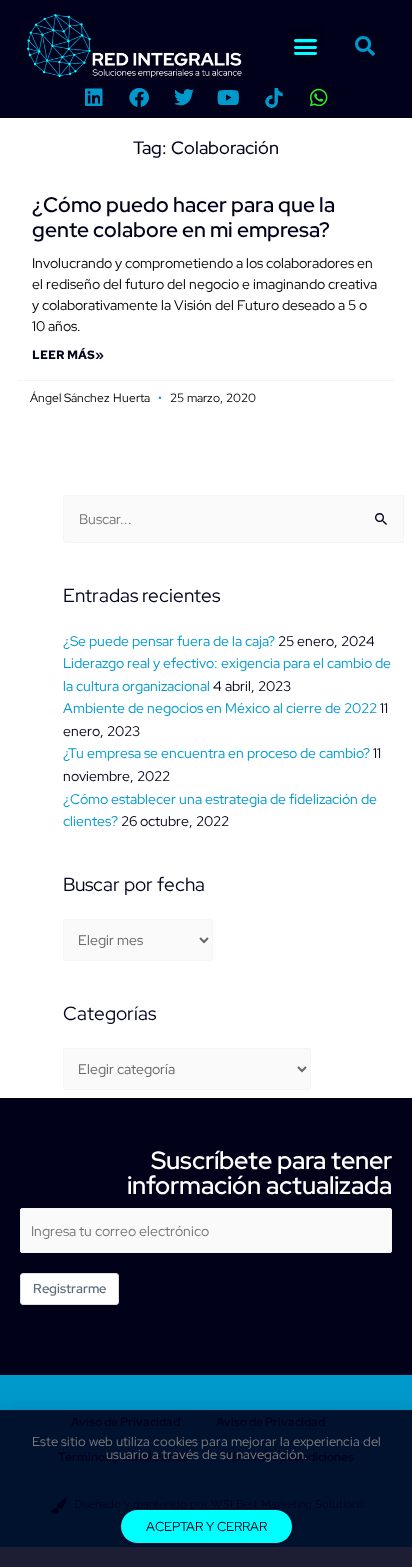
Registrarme (69, 1288)
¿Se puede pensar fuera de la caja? (169, 641)
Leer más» (68, 355)
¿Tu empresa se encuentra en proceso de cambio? (216, 753)
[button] (305, 46)
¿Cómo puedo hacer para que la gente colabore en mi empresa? (183, 217)
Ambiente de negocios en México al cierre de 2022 (220, 708)
